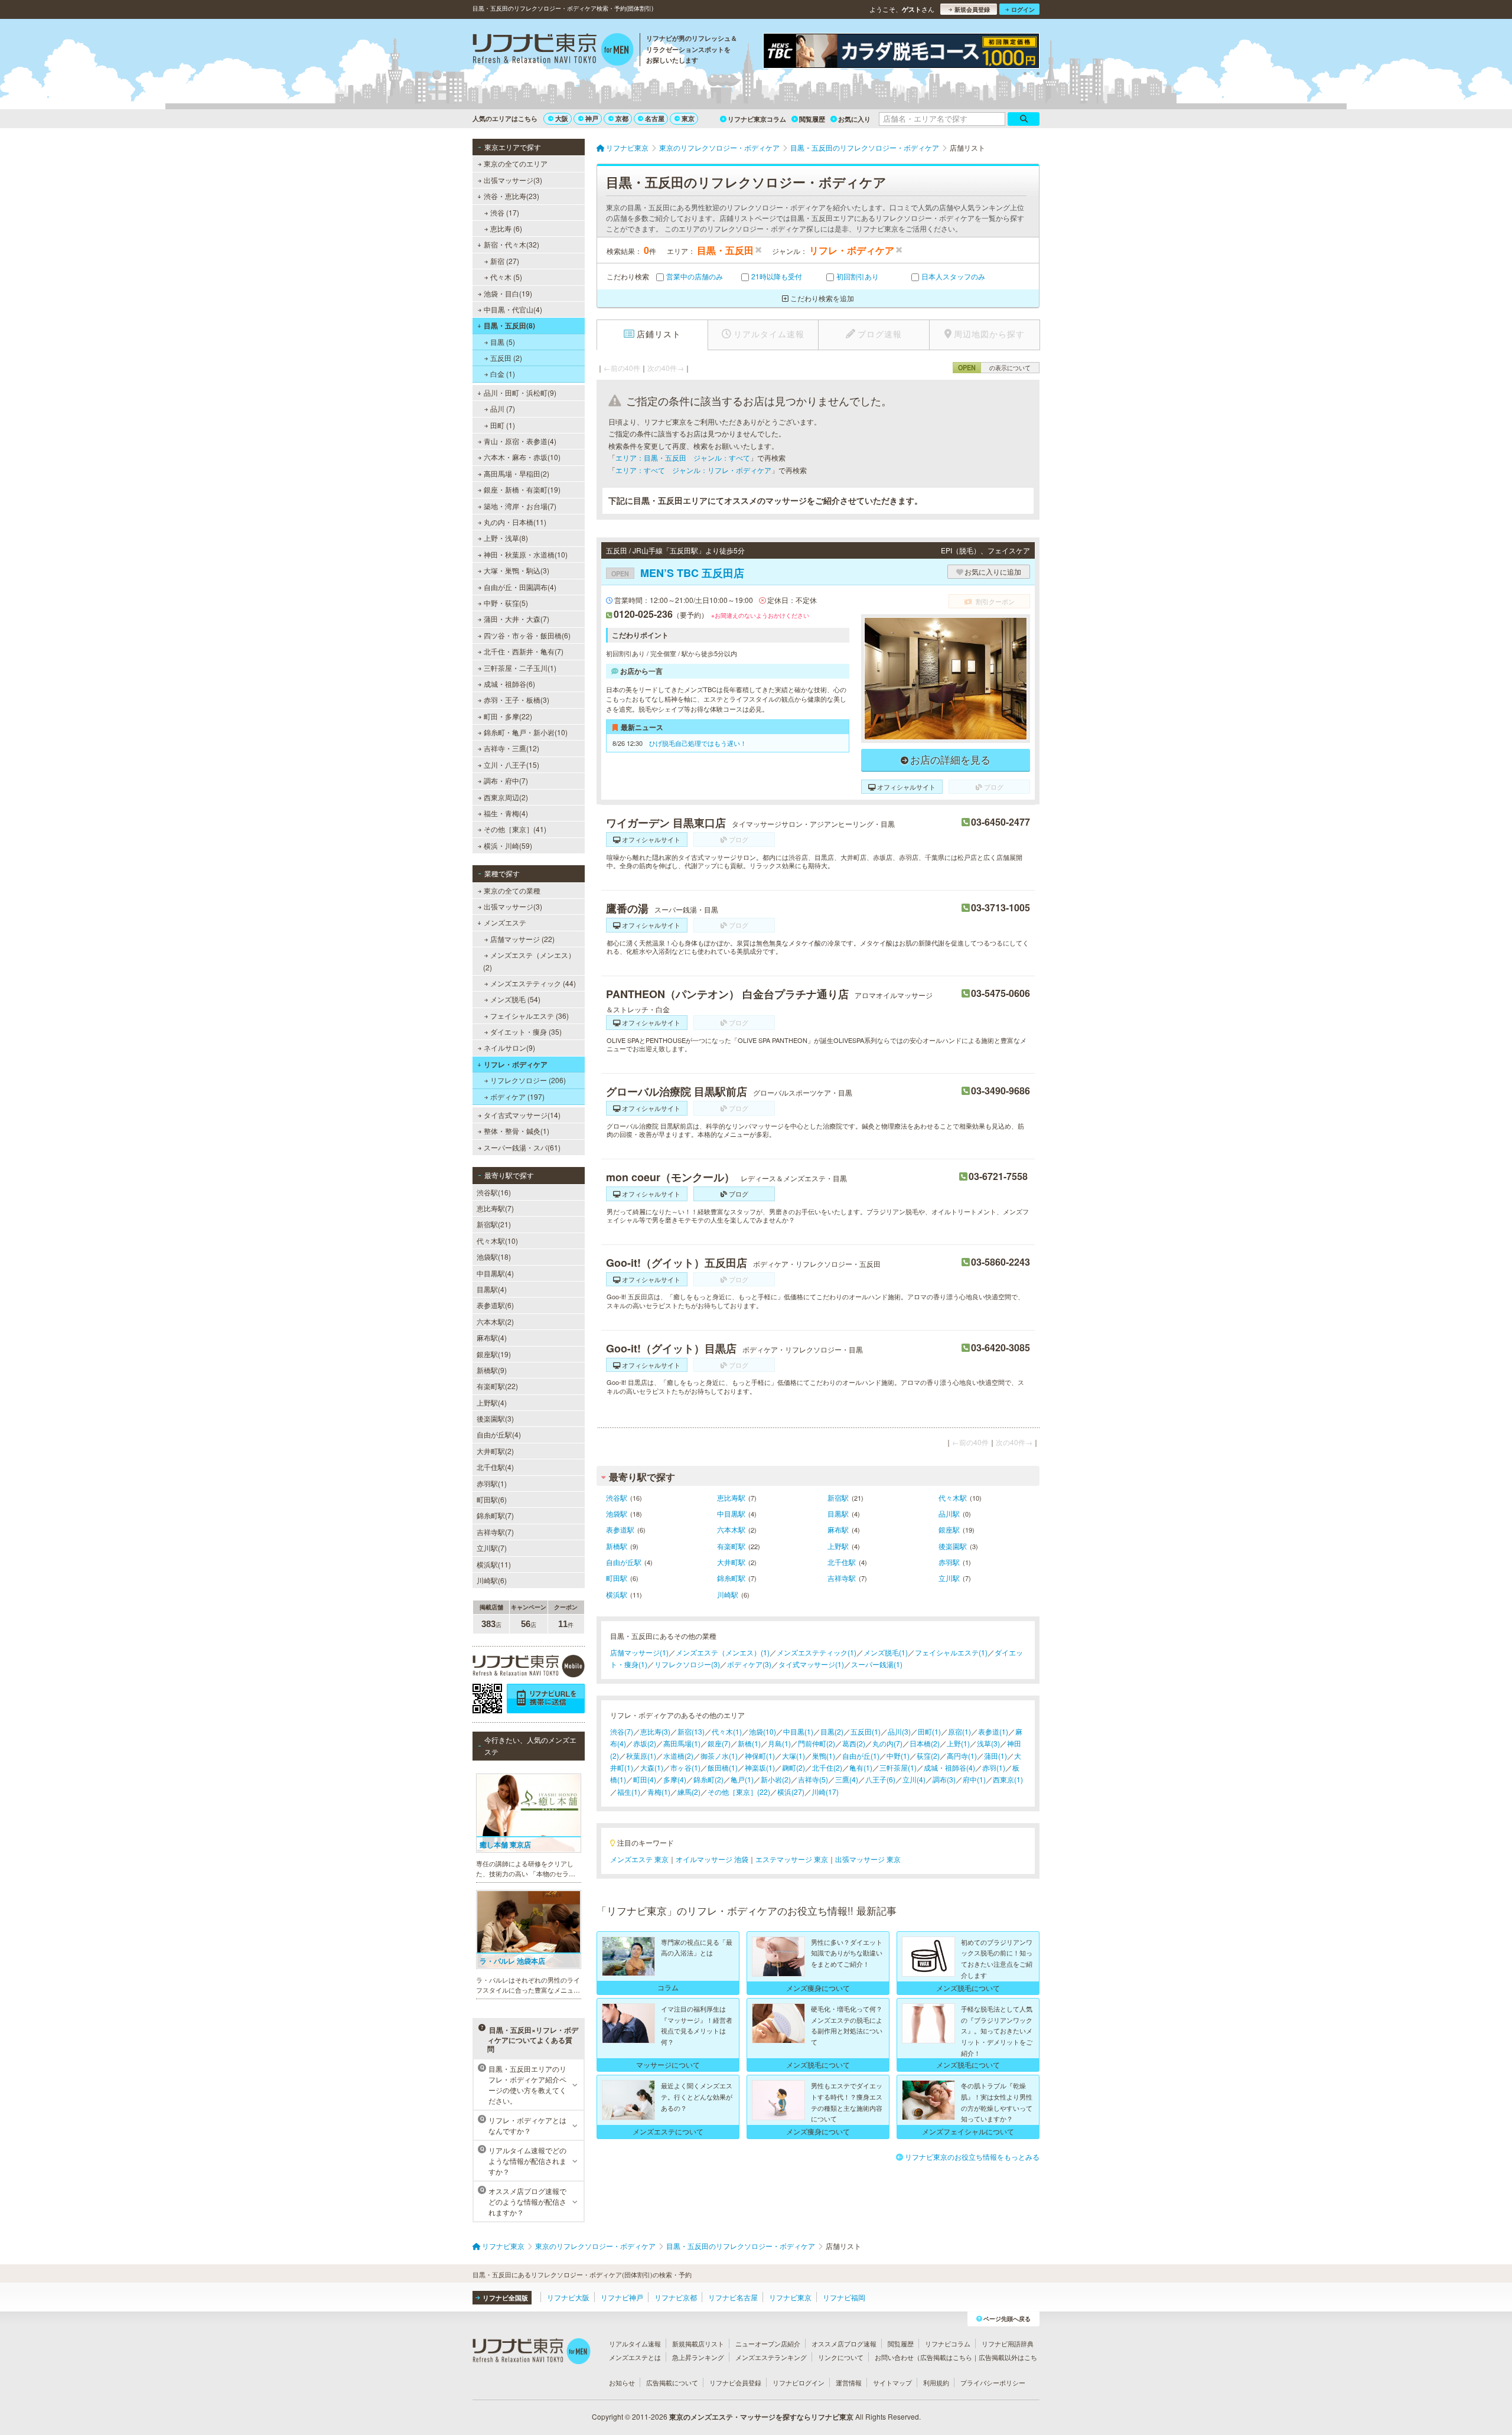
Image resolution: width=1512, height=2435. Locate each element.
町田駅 (617, 1578)
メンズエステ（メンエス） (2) (529, 961)
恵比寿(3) (655, 1731)
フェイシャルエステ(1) (951, 1652)
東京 (688, 118)
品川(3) (899, 1731)
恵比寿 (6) (506, 228)
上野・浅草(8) (506, 538)
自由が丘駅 (624, 1562)
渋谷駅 (617, 1497)
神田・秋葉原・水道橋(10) (526, 554)
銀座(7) (719, 1743)
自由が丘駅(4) (499, 1434)
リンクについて (841, 2357)
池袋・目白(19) (508, 293)
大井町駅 (731, 1562)
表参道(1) (993, 1731)
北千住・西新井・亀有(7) (524, 651)
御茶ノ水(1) (719, 1756)
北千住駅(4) (495, 1467)
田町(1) (929, 1731)
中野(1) (898, 1756)
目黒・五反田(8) (509, 325)
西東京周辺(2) (506, 797)
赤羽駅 (949, 1562)
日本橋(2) (925, 1743)
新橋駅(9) (492, 1370)
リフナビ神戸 (622, 2297)
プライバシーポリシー (993, 2382)
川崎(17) (825, 1792)
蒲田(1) (995, 1756)
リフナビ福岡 (844, 2297)
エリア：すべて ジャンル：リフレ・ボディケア (693, 470)
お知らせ (622, 2382)
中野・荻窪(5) (506, 603)
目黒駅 (838, 1513)
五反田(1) (866, 1731)
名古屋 (655, 118)
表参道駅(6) (495, 1305)
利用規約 (936, 2382)
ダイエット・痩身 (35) (526, 1031)
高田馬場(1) (682, 1743)
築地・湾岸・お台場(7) (520, 506)
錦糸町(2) (708, 1779)
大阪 (562, 118)
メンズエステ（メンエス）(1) (723, 1652)
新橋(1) (749, 1743)
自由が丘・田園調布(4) (520, 587)
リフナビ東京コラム (757, 119)
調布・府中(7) (506, 780)
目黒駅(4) (492, 1289)
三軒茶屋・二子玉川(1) (520, 668)
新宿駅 (838, 1497)
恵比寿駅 (731, 1497)
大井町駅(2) (495, 1451)
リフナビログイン (799, 2382)
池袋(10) (762, 1731)
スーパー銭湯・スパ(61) (522, 1147)
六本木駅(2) (495, 1321)
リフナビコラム (948, 2343)
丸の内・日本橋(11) (515, 522)
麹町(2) (794, 1767)
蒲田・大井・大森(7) (517, 619)
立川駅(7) (492, 1548)
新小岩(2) (776, 1779)
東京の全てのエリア (516, 163)
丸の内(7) (887, 1743)
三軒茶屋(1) (898, 1767)
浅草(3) (988, 1743)
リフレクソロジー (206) (528, 1080)
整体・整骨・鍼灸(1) (517, 1131)
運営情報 (849, 2382)
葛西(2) (854, 1743)
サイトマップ (892, 2382)
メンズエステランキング (771, 2357)
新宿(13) (691, 1731)
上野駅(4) (492, 1402)
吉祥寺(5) (813, 1779)
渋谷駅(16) (494, 1192)
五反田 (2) (506, 358)
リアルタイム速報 (635, 2343)
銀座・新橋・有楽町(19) (522, 489)
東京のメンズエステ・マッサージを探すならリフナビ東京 (761, 2417)
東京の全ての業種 (512, 890)
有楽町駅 (731, 1546)
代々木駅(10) (497, 1241)
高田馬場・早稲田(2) (517, 473)
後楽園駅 (953, 1546)
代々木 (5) (506, 277)
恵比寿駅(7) (495, 1208)
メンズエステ (505, 922)
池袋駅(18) (494, 1256)
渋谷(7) (622, 1731)
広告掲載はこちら (946, 2357)
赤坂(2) (645, 1743)
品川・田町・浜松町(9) (520, 392)
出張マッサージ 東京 (868, 1859)
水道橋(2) (678, 1756)
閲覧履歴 (812, 119)
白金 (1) (503, 374)
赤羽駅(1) (492, 1483)
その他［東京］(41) (515, 829)
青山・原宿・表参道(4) (520, 441)
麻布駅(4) (492, 1337)
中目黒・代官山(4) (513, 309)
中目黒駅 (731, 1513)
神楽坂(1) (760, 1767)
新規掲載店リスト (698, 2343)
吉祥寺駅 (842, 1578)
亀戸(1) (742, 1779)
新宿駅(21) (494, 1224)
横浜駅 (617, 1594)
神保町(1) (760, 1756)
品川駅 (949, 1513)
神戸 (592, 118)
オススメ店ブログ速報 (844, 2343)
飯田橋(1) (723, 1767)
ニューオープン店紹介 (768, 2343)
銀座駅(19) (494, 1354)
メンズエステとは (635, 2357)
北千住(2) (827, 1767)
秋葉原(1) (641, 1756)
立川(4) (914, 1779)
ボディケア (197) (517, 1096)
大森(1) (652, 1767)
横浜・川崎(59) (508, 845)
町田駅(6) (492, 1499)
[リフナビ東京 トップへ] (553, 51)
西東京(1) (1008, 1779)
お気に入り (854, 119)
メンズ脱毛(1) (886, 1652)
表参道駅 (620, 1529)
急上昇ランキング (698, 2357)
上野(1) (958, 1743)
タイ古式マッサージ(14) (522, 1115)
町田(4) (645, 1779)
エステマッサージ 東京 (792, 1859)
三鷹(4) (847, 1779)
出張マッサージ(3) (513, 180)
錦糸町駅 (731, 1578)
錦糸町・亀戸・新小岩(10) (526, 732)
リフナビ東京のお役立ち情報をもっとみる (972, 2157)
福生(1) (629, 1792)
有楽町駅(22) (497, 1386)
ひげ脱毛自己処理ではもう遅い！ (698, 743)
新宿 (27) (505, 261)
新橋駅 (617, 1546)
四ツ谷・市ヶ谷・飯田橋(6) (527, 635)
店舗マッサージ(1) (639, 1652)
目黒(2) (832, 1731)
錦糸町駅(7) (495, 1515)
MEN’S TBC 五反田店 (678, 573)
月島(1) (779, 1743)
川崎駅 (728, 1594)
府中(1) (974, 1779)
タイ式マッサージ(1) (811, 1664)
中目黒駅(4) (495, 1273)
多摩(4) (675, 1779)
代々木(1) (727, 1731)
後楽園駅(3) (495, 1418)
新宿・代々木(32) (511, 244)
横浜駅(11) (494, 1564)
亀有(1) (861, 1767)
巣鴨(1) (824, 1756)
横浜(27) (791, 1792)
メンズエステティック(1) (817, 1652)
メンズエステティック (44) (533, 983)
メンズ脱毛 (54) (515, 999)
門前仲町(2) (817, 1743)
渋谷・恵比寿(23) (511, 196)
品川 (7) (503, 408)
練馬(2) (689, 1792)
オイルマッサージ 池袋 (712, 1859)
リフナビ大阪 (568, 2297)
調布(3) (944, 1779)
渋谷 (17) (505, 212)
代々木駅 (953, 1497)
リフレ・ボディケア (516, 1064)
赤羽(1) (994, 1767)
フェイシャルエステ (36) (529, 1016)
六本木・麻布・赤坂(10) (522, 457)
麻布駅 (838, 1529)
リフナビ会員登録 (735, 2382)
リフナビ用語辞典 (1008, 2343)
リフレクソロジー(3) (687, 1664)
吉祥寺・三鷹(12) (511, 748)
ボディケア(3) (749, 1664)
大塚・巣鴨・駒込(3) (517, 570)
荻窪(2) (928, 1756)
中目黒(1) (798, 1731)
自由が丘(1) (861, 1756)
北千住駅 (842, 1562)
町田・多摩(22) (508, 716)
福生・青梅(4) (506, 813)
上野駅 (838, 1546)
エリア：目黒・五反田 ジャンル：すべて (683, 457)
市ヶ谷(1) (685, 1767)
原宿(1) (959, 1731)
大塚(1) (794, 1756)
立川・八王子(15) (511, 765)
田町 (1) (503, 425)
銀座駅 (949, 1529)
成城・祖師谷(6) (509, 684)
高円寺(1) (962, 1756)
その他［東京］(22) (739, 1792)
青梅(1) (659, 1792)
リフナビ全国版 (505, 2298)
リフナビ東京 (790, 2297)
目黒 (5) (503, 342)
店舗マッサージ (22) (522, 939)
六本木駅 (731, 1529)
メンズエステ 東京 (639, 1859)
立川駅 (949, 1578)
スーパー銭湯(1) (877, 1664)
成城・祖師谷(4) (949, 1767)
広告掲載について (672, 2382)
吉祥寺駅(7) (495, 1532)
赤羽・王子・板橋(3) (517, 700)
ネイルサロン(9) (509, 1047)
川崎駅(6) (492, 1580)
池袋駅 (617, 1513)
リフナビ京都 (676, 2297)
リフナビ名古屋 (733, 2297)
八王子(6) (880, 1779)
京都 (622, 118)
